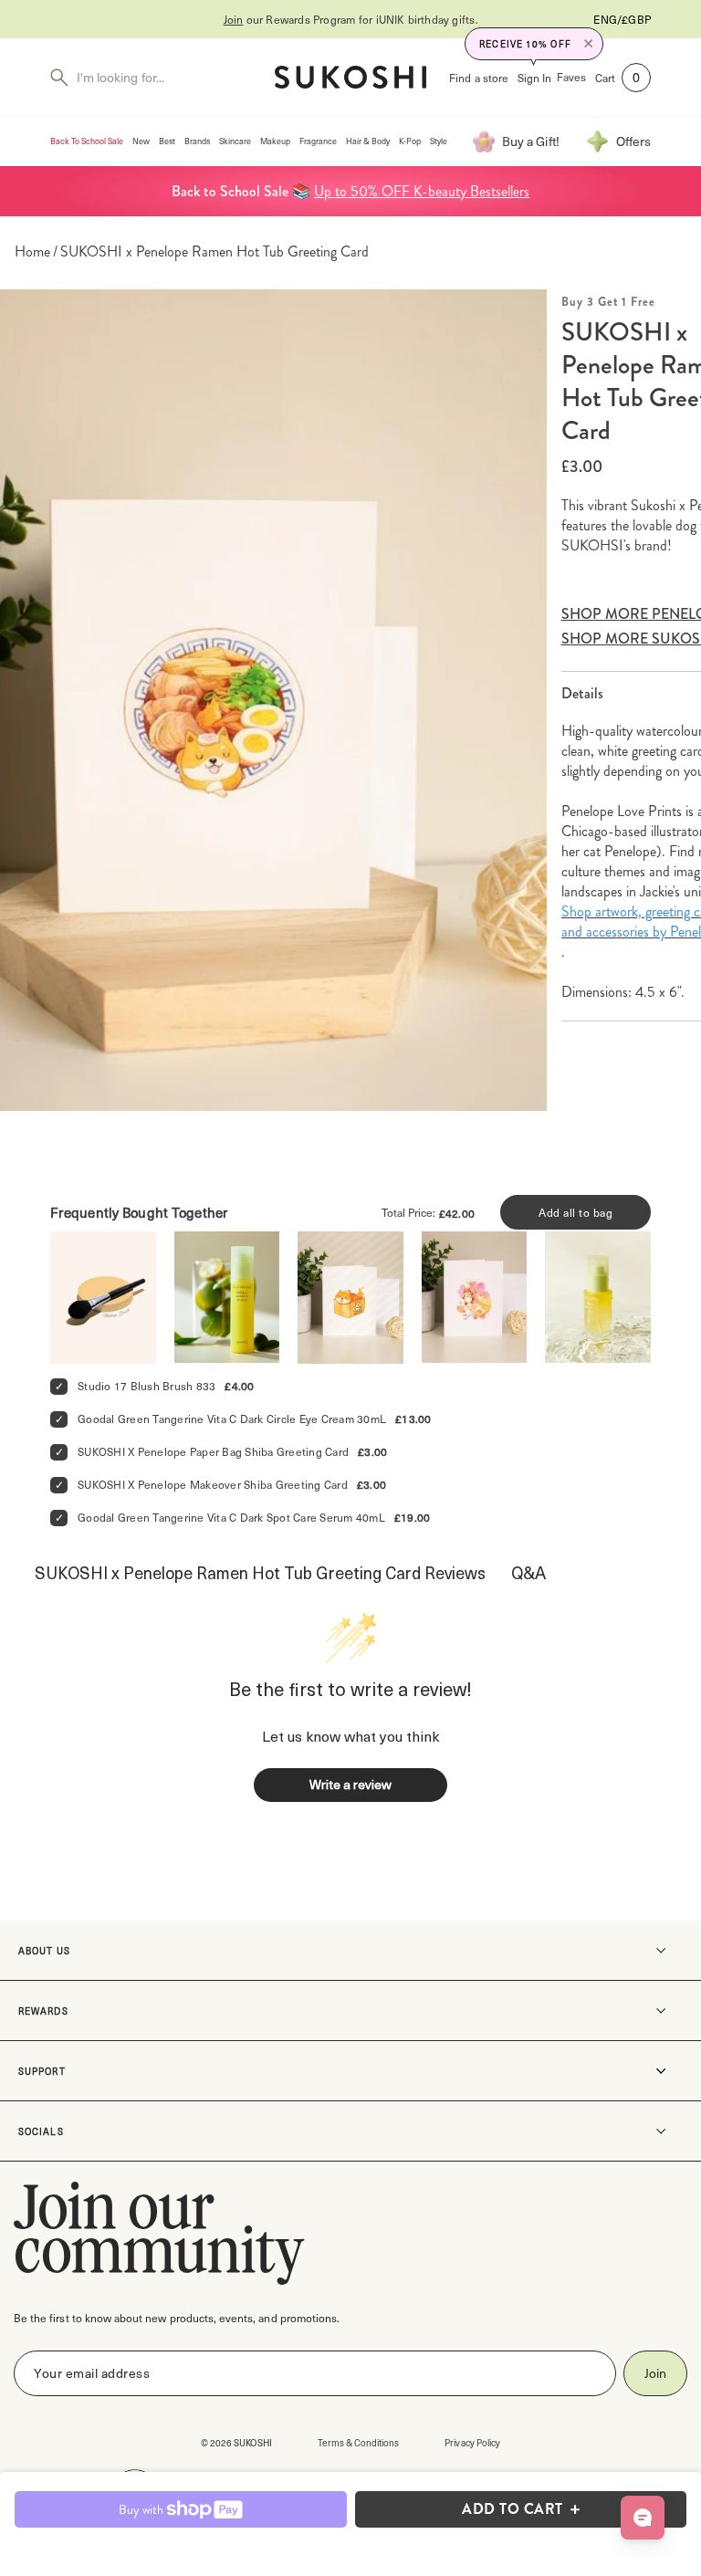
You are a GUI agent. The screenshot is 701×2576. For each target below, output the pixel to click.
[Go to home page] (350, 77)
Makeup (275, 141)
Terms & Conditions (359, 2442)
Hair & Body (368, 141)
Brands (197, 141)
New (141, 141)
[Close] (589, 44)
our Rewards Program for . (351, 19)
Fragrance (318, 141)
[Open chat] (643, 2518)
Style (439, 141)
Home (32, 252)
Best (167, 141)
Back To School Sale (87, 141)
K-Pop (410, 141)
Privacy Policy (472, 2442)
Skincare (235, 141)
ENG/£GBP (622, 19)
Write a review (350, 1784)
